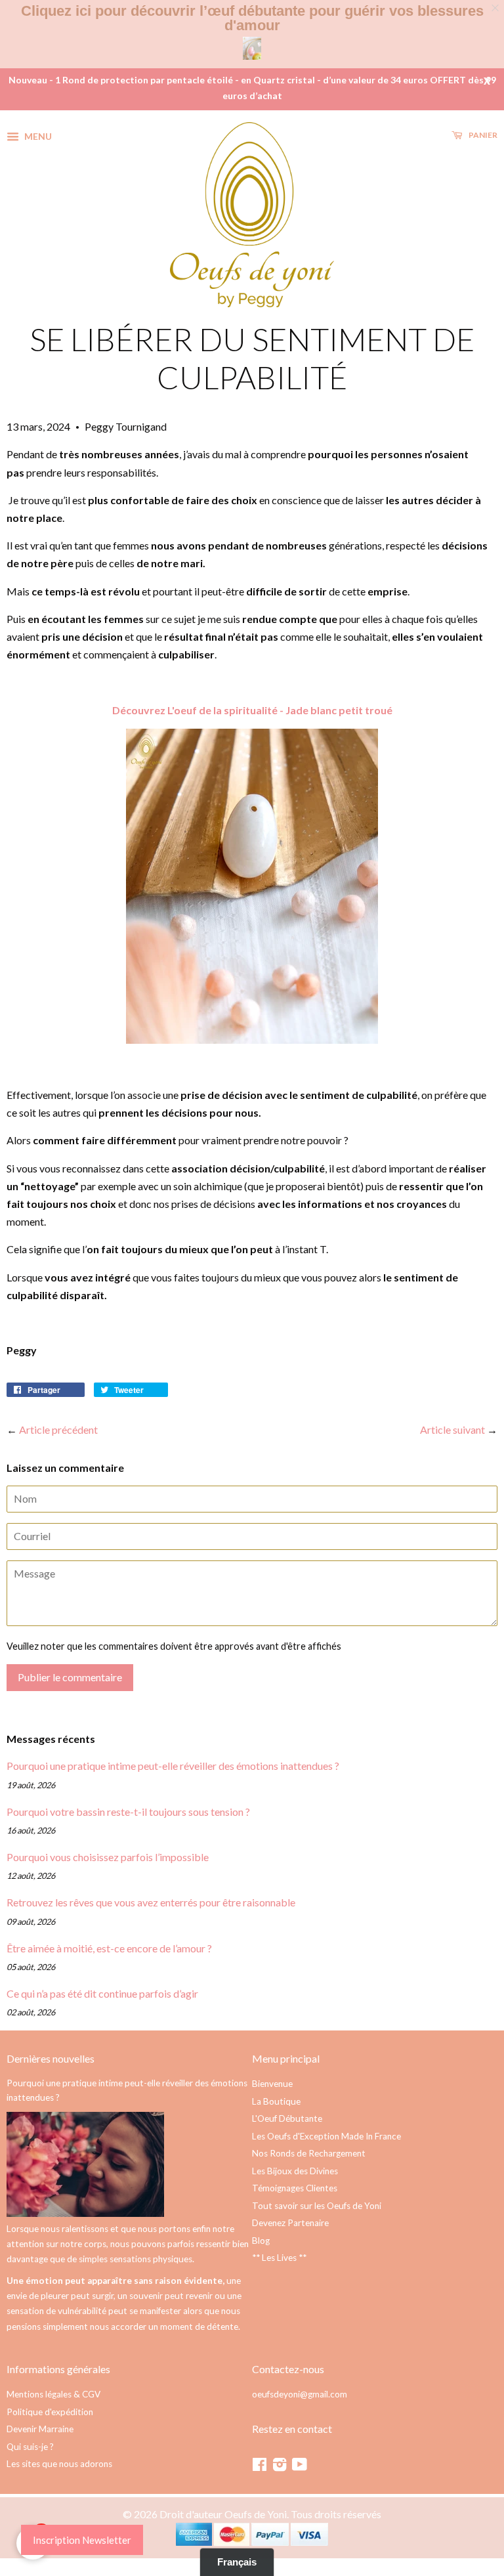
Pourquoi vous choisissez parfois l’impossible (108, 1857)
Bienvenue (272, 2084)
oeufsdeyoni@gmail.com (300, 2394)
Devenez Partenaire (290, 2223)
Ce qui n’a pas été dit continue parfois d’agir (102, 1993)
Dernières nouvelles (51, 2058)
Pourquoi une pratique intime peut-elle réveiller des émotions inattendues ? (173, 1766)
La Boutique (276, 2101)
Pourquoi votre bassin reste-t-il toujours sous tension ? (128, 1812)
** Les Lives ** (279, 2258)
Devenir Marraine (40, 2429)
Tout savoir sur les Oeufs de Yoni (317, 2206)
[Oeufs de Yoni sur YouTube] (300, 2467)
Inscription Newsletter (82, 2540)
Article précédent (58, 1429)
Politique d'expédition (50, 2412)
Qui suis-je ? (30, 2447)
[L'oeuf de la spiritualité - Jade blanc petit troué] (252, 1040)
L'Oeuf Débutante (287, 2118)
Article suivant (452, 1429)
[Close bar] (496, 8)
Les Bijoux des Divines (295, 2171)
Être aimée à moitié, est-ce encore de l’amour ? (109, 1948)
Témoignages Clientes (295, 2188)
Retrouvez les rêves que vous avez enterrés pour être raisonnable (151, 1902)
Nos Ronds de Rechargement (309, 2153)
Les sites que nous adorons (59, 2464)
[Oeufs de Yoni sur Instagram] (280, 2467)
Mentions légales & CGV (53, 2394)
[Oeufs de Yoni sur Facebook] (260, 2467)
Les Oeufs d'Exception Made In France (326, 2136)
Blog (261, 2241)
